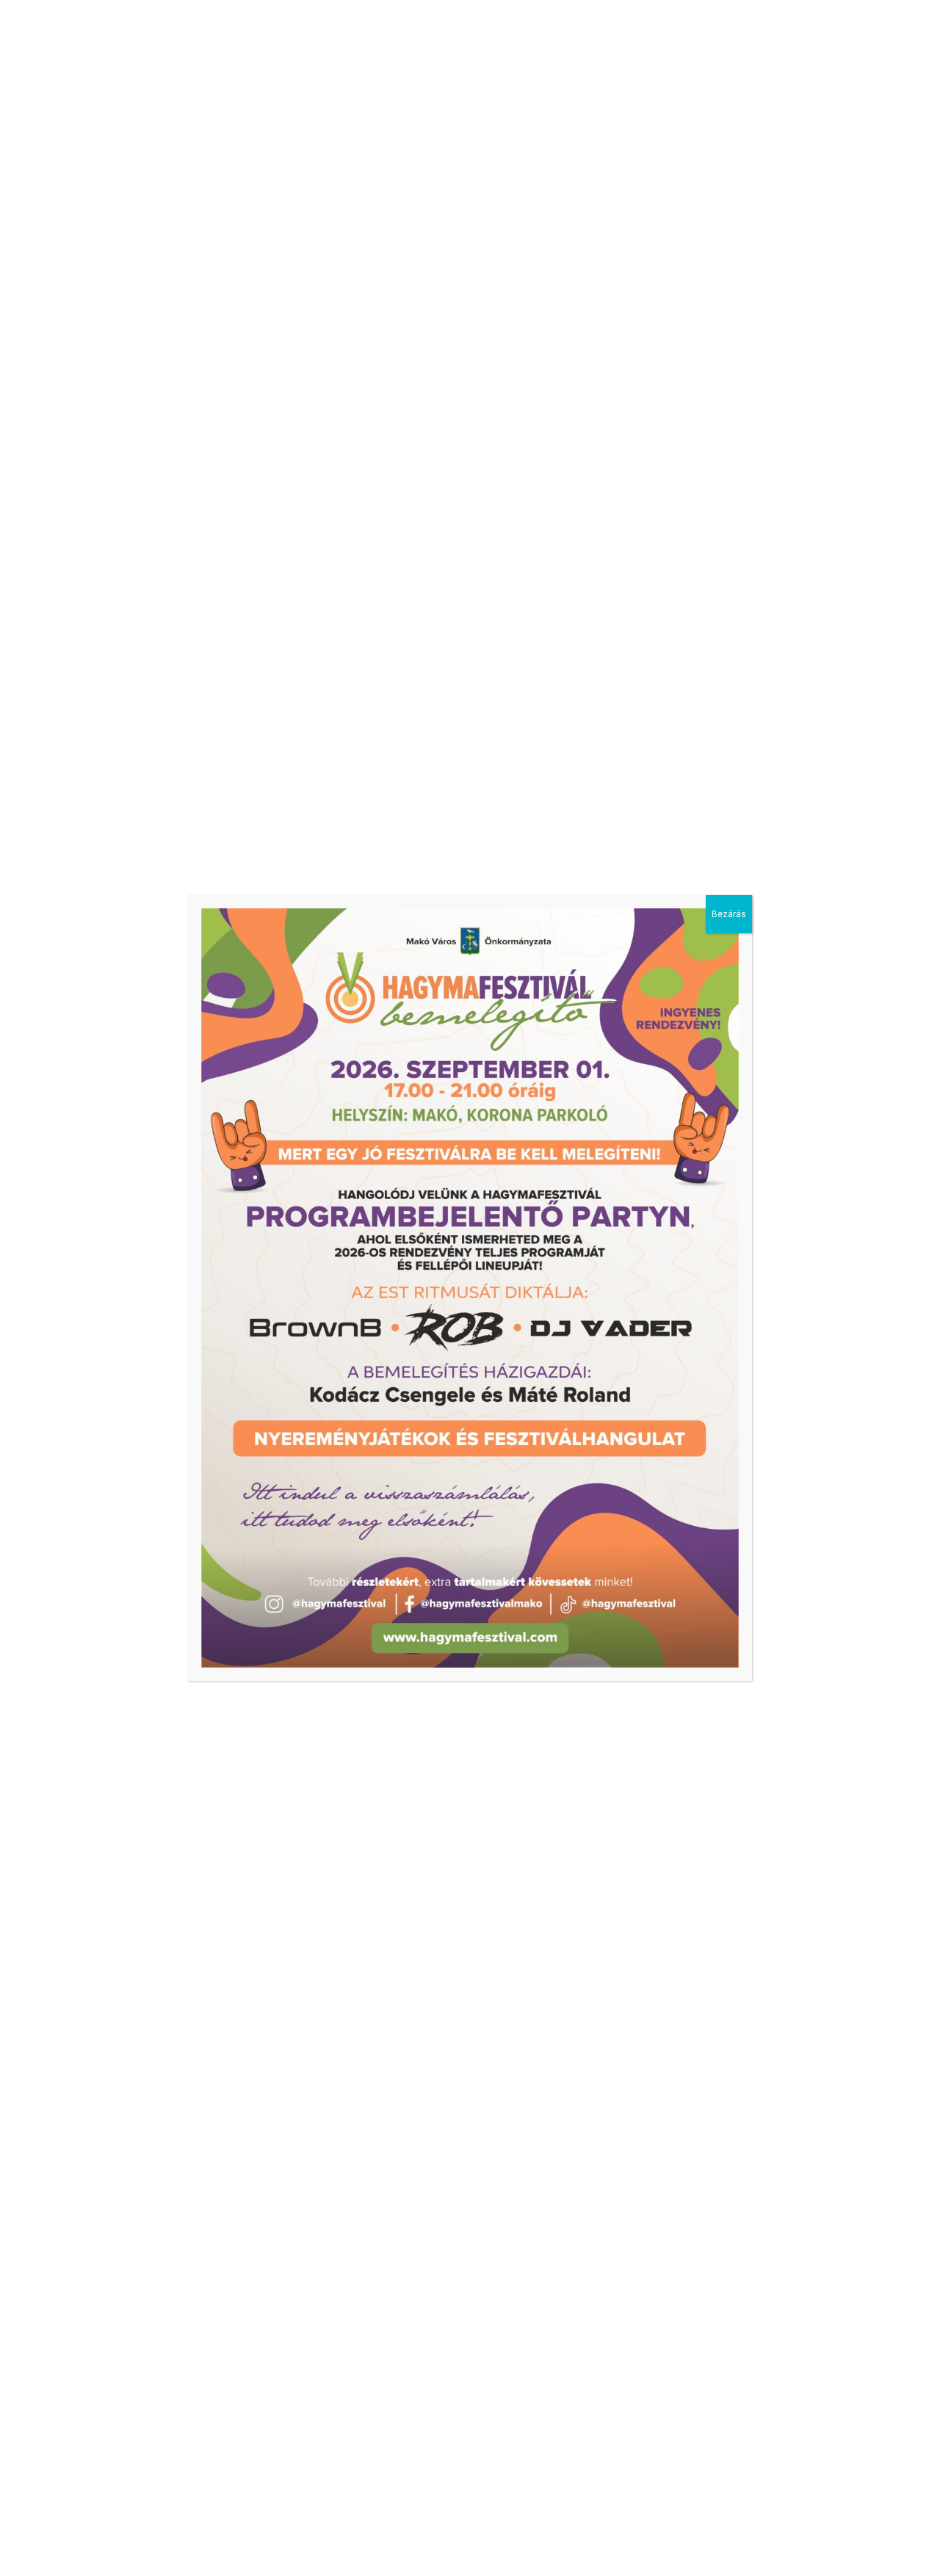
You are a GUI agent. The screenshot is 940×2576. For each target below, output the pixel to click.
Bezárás (729, 914)
